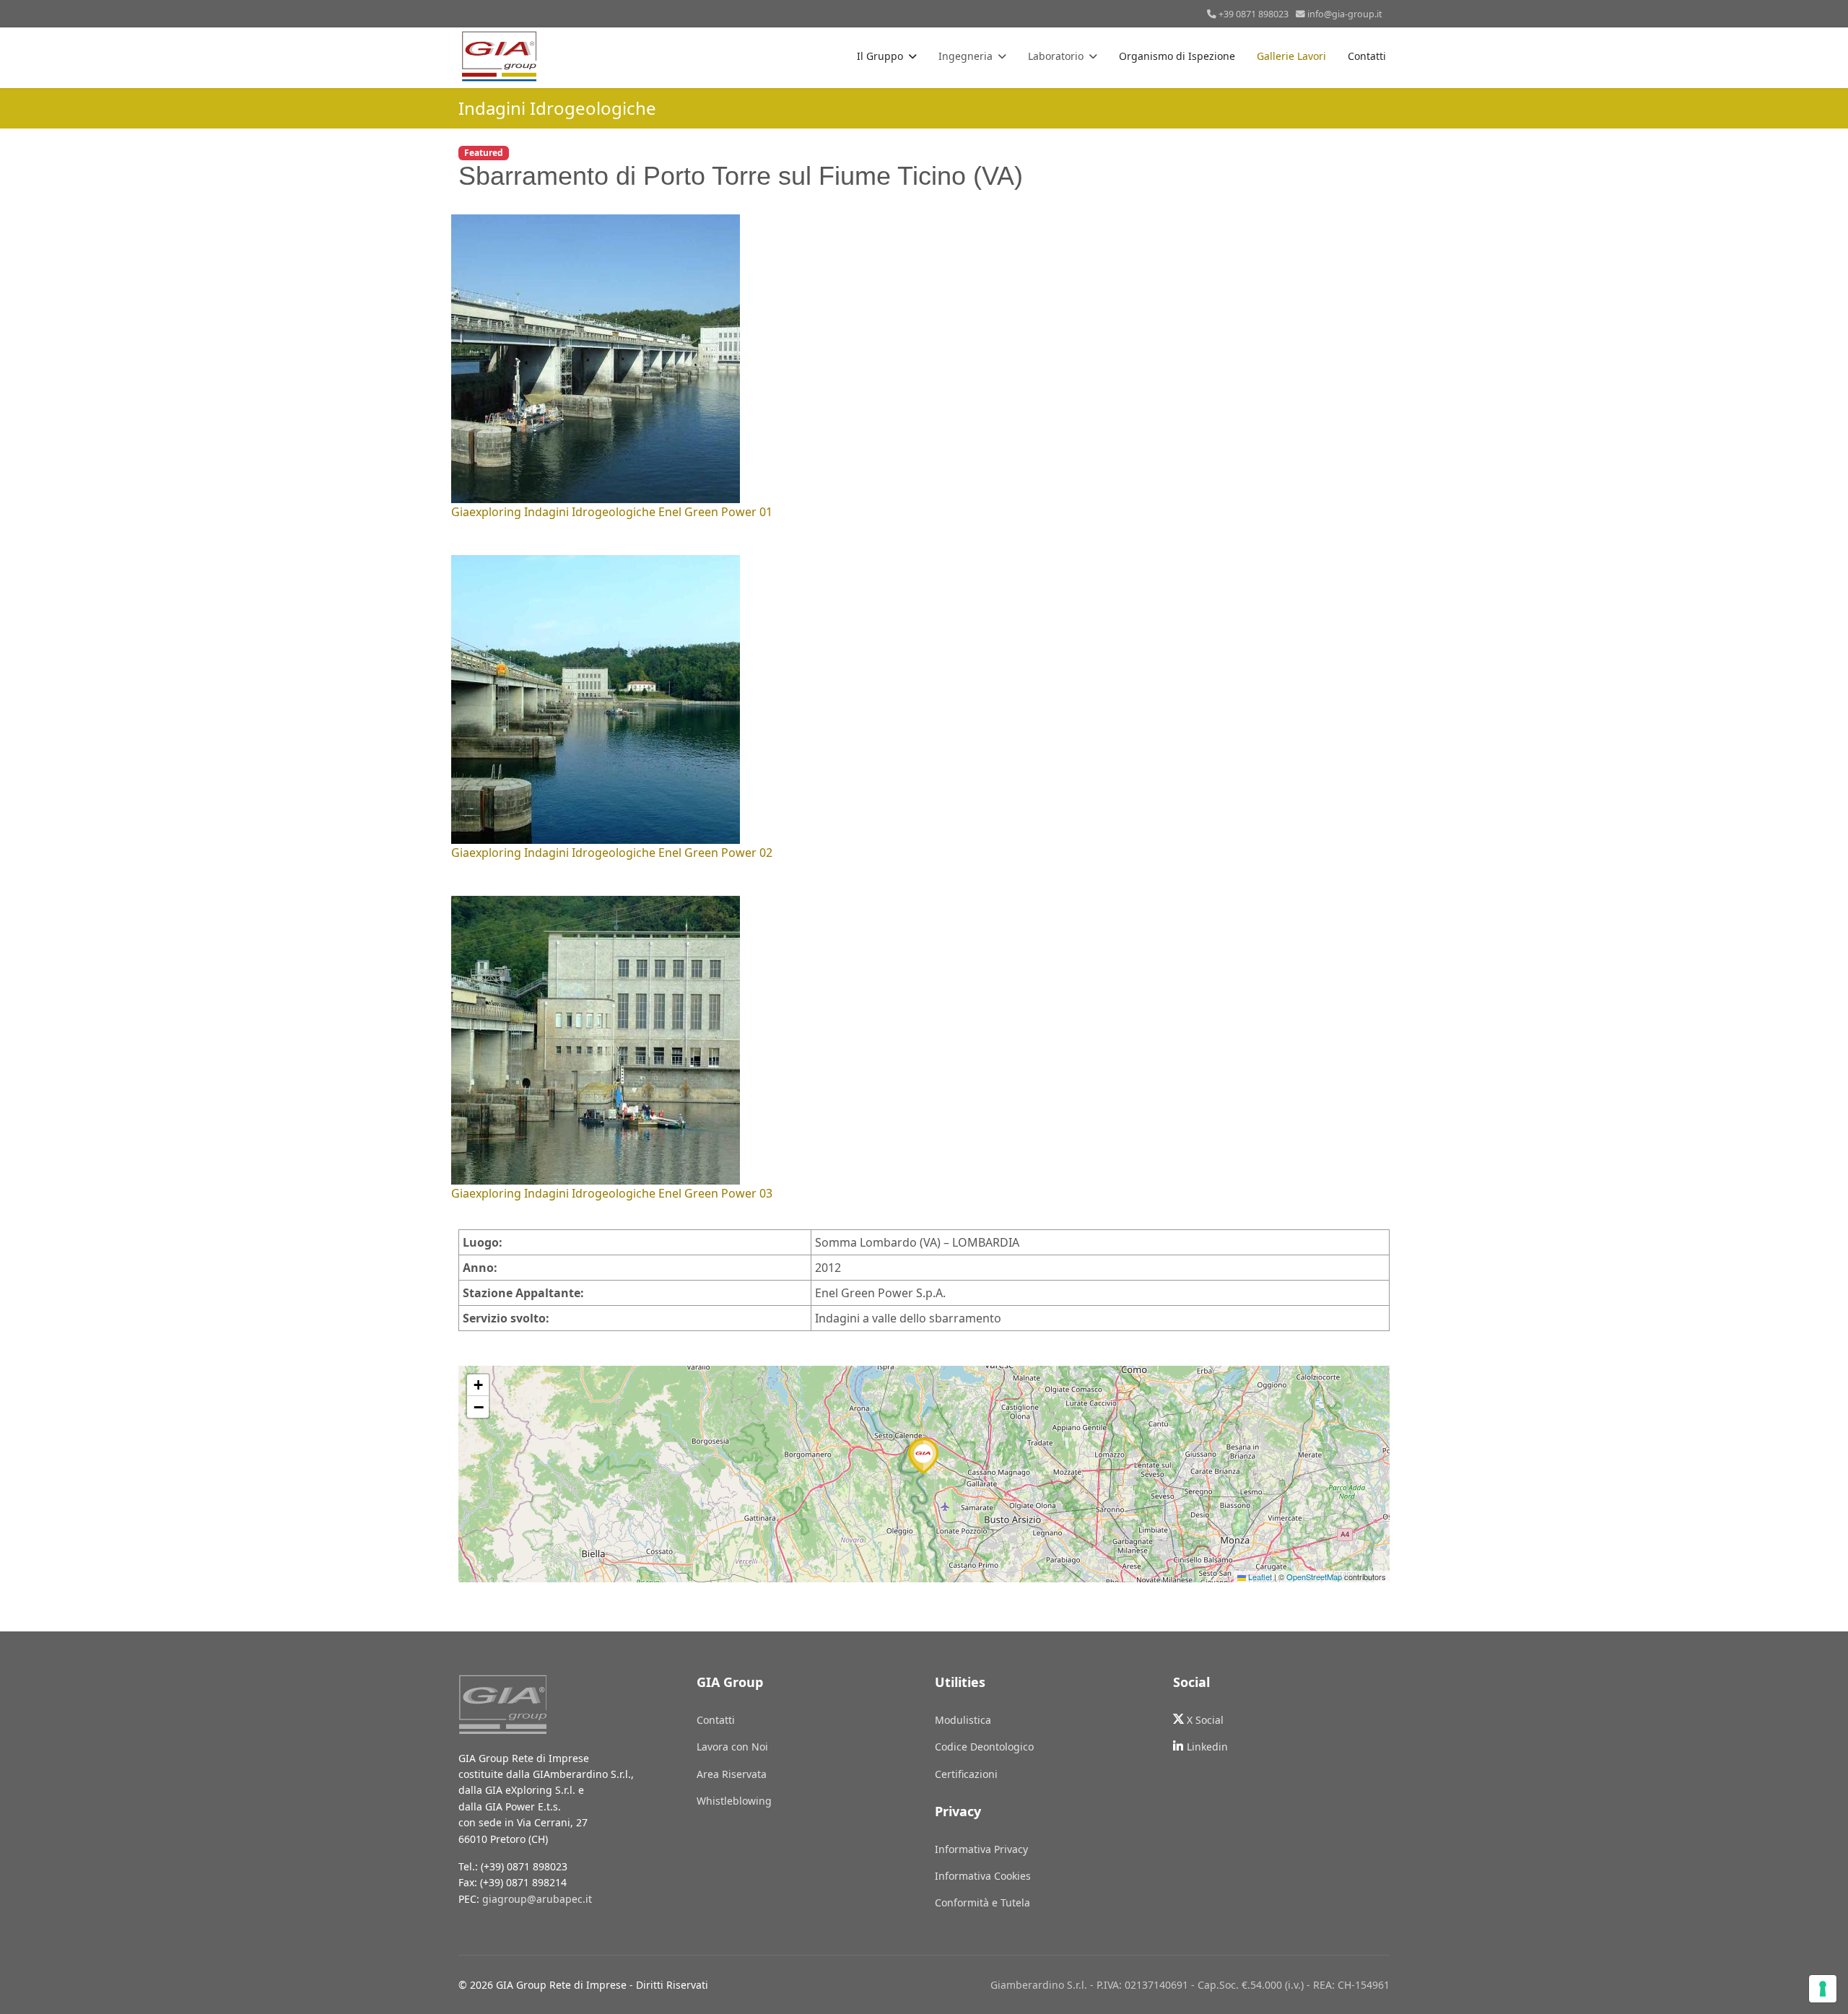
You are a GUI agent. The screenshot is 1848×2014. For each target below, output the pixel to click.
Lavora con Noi (732, 1747)
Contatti (1367, 56)
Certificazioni (966, 1774)
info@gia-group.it (1345, 14)
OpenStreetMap (1314, 1577)
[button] (924, 1456)
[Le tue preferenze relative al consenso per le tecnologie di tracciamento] (1823, 1989)
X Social (1205, 1720)
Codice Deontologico (984, 1747)
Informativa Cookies (983, 1876)
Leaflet (1259, 1577)
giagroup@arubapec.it (537, 1899)
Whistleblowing (734, 1801)
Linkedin (1207, 1747)
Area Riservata (732, 1774)
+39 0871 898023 (1254, 14)
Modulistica (963, 1720)
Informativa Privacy (981, 1849)
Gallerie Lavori (1291, 56)
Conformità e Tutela (982, 1902)
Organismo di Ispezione (1177, 56)
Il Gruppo (880, 56)
